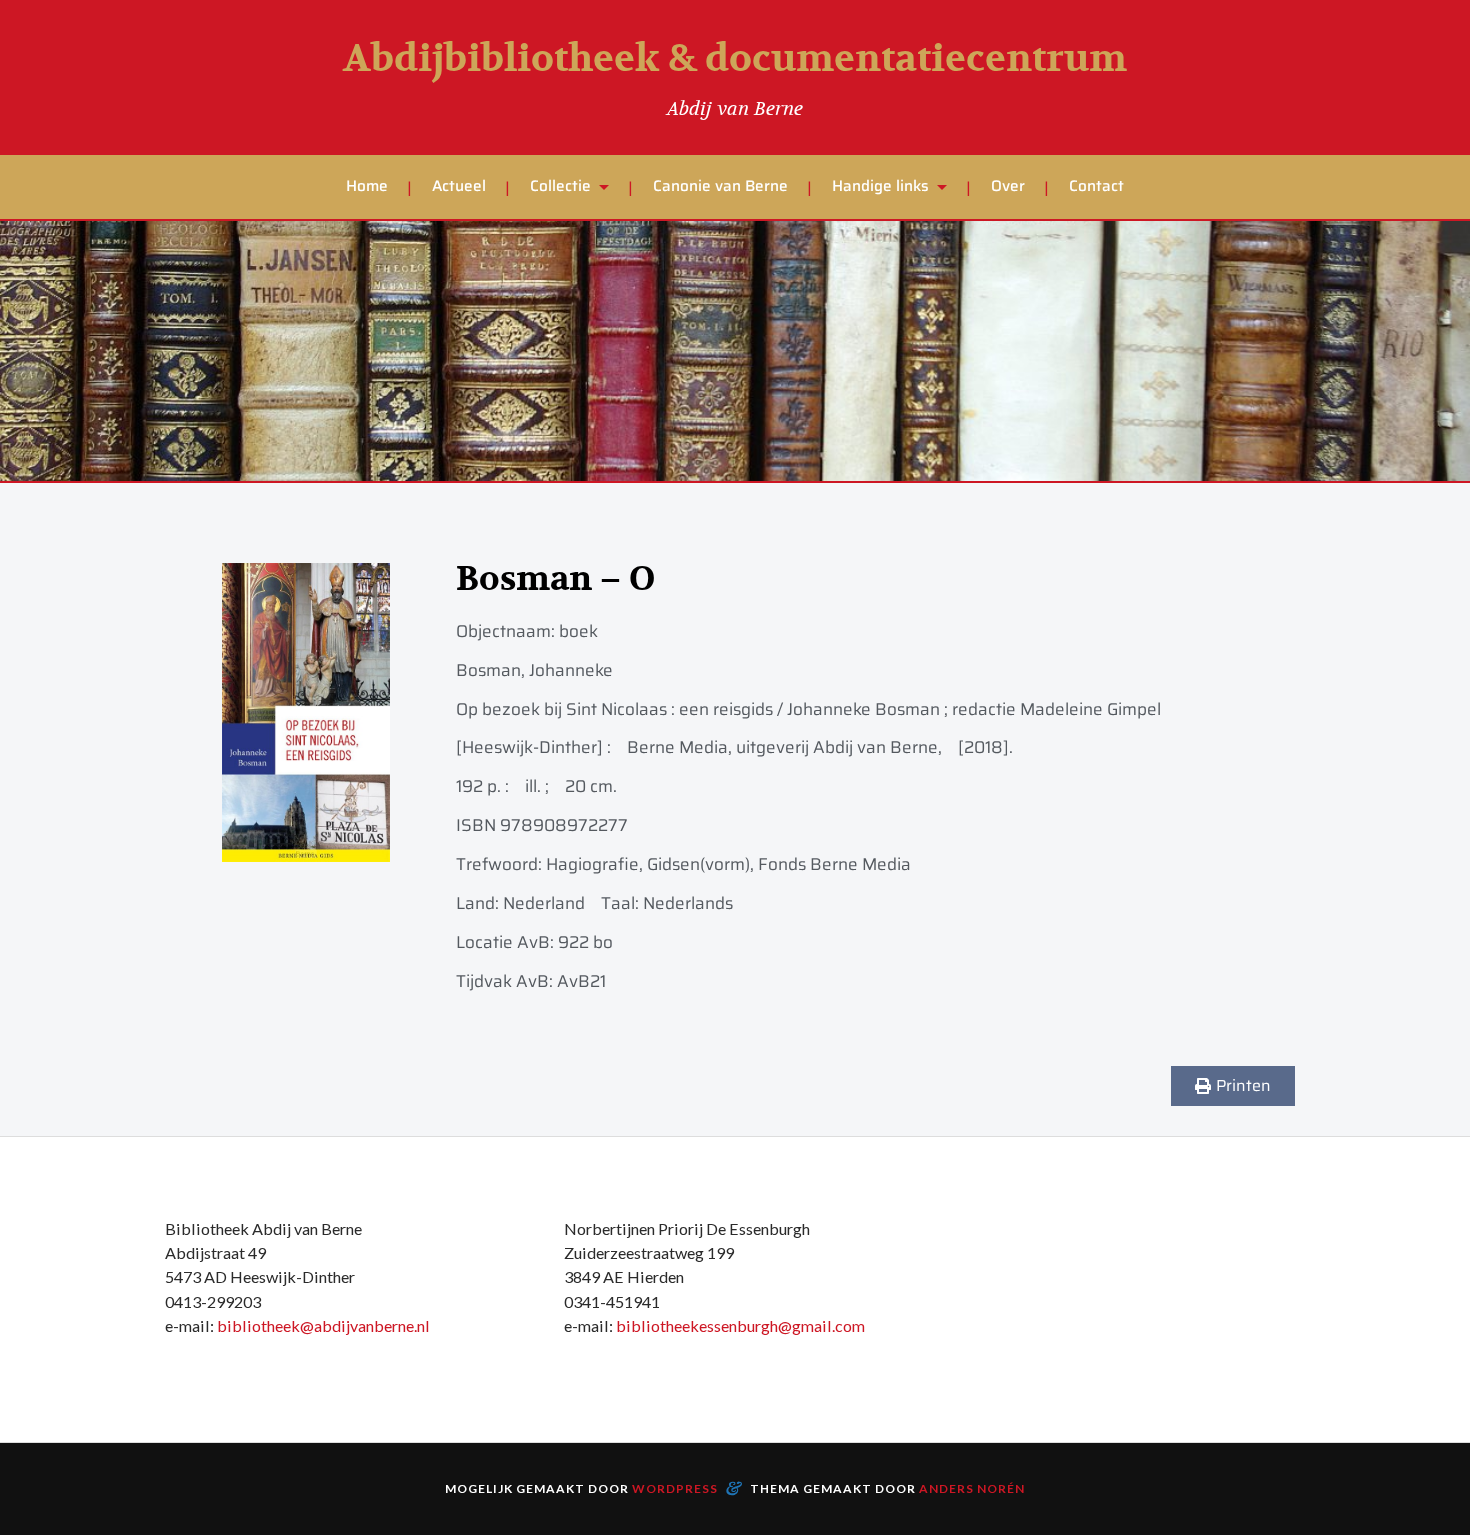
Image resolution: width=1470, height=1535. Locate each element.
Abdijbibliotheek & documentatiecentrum (735, 59)
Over (1008, 186)
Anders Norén (972, 1488)
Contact (1096, 186)
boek (578, 631)
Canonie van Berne (720, 186)
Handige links (880, 186)
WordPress (675, 1488)
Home (367, 186)
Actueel (459, 186)
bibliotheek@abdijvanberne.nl (323, 1325)
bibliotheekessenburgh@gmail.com (740, 1325)
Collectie (560, 186)
